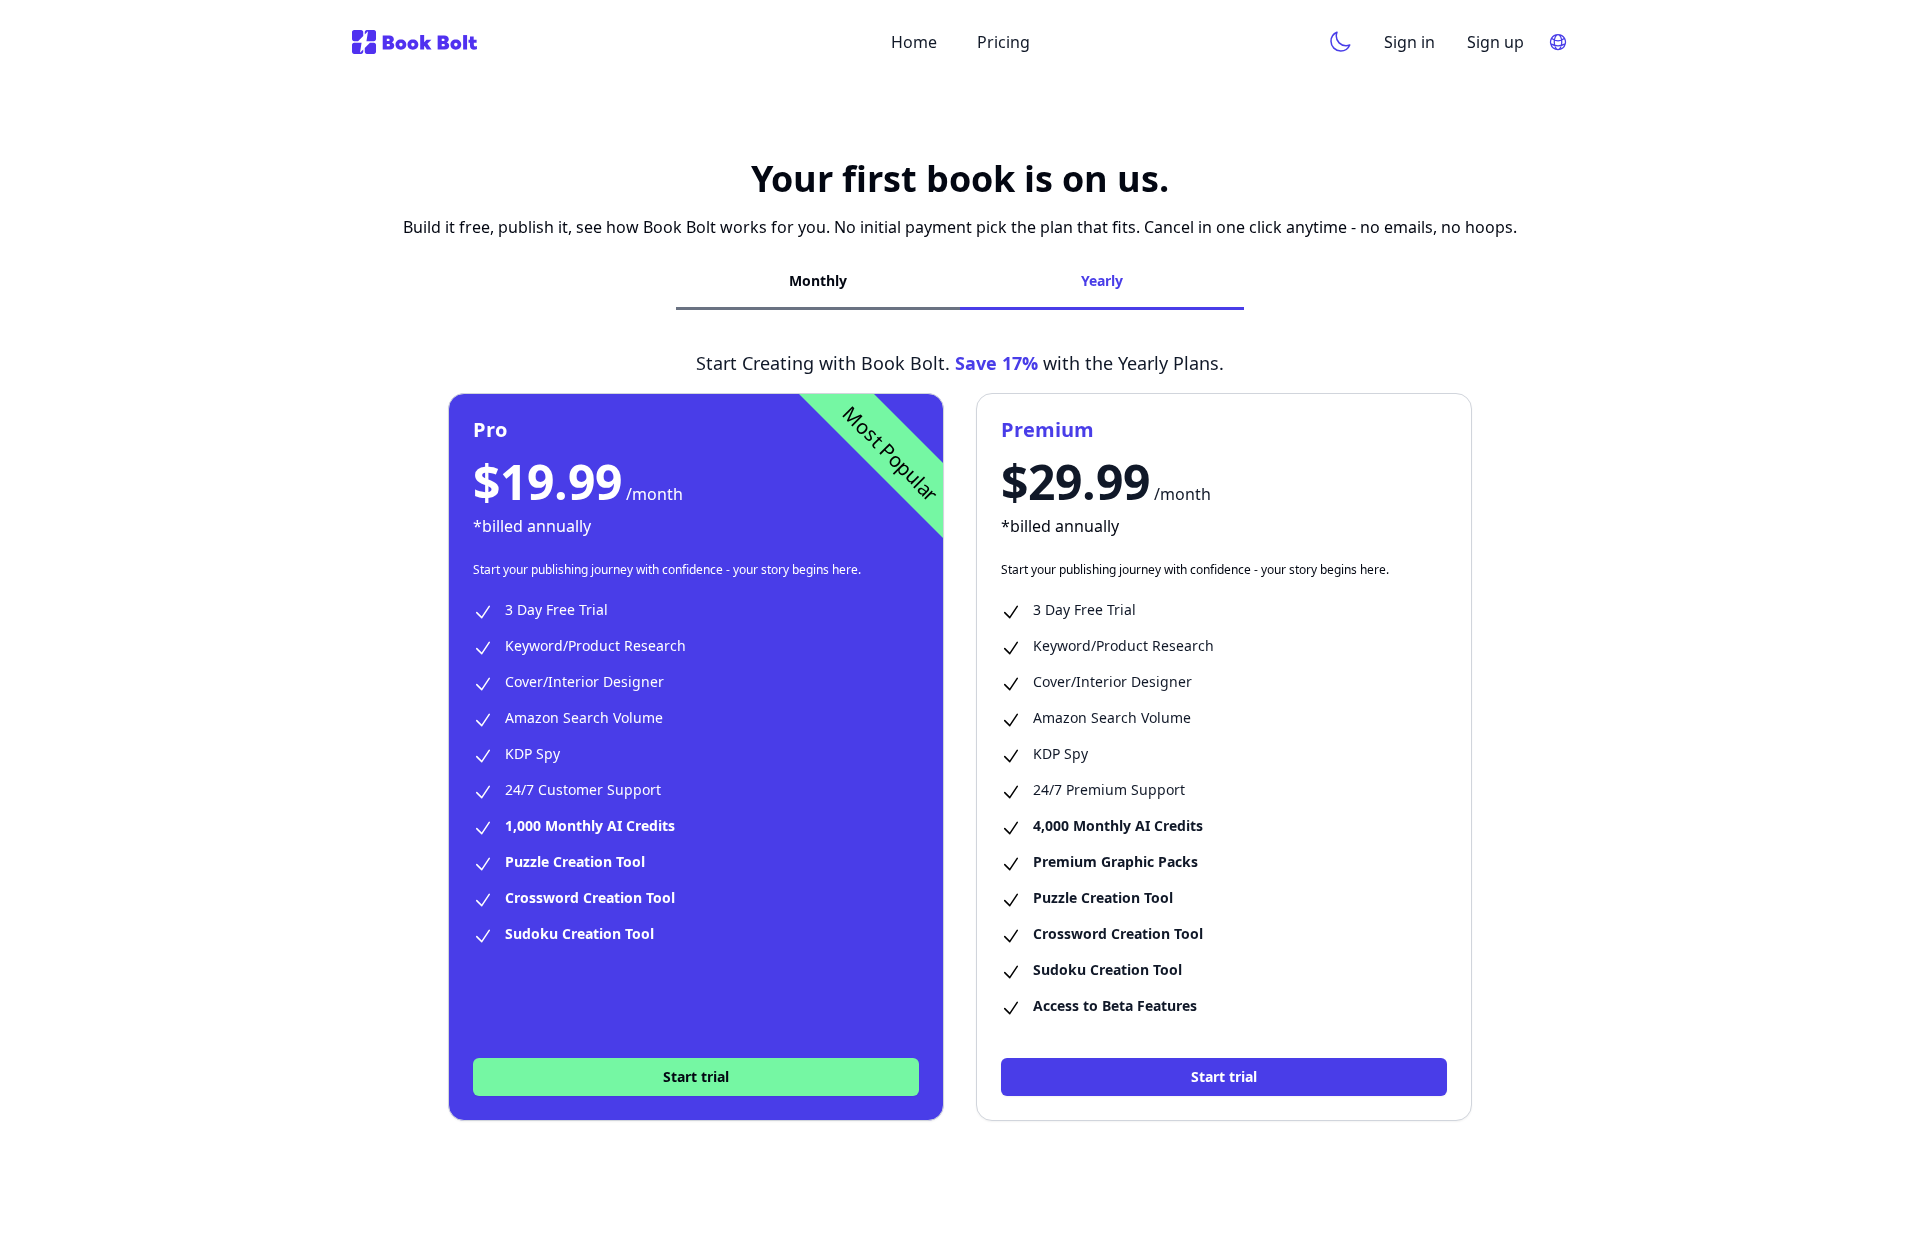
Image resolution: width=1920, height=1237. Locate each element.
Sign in (1409, 42)
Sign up (1495, 42)
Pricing (1003, 42)
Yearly (1102, 280)
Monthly (818, 280)
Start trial (696, 1076)
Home (914, 42)
